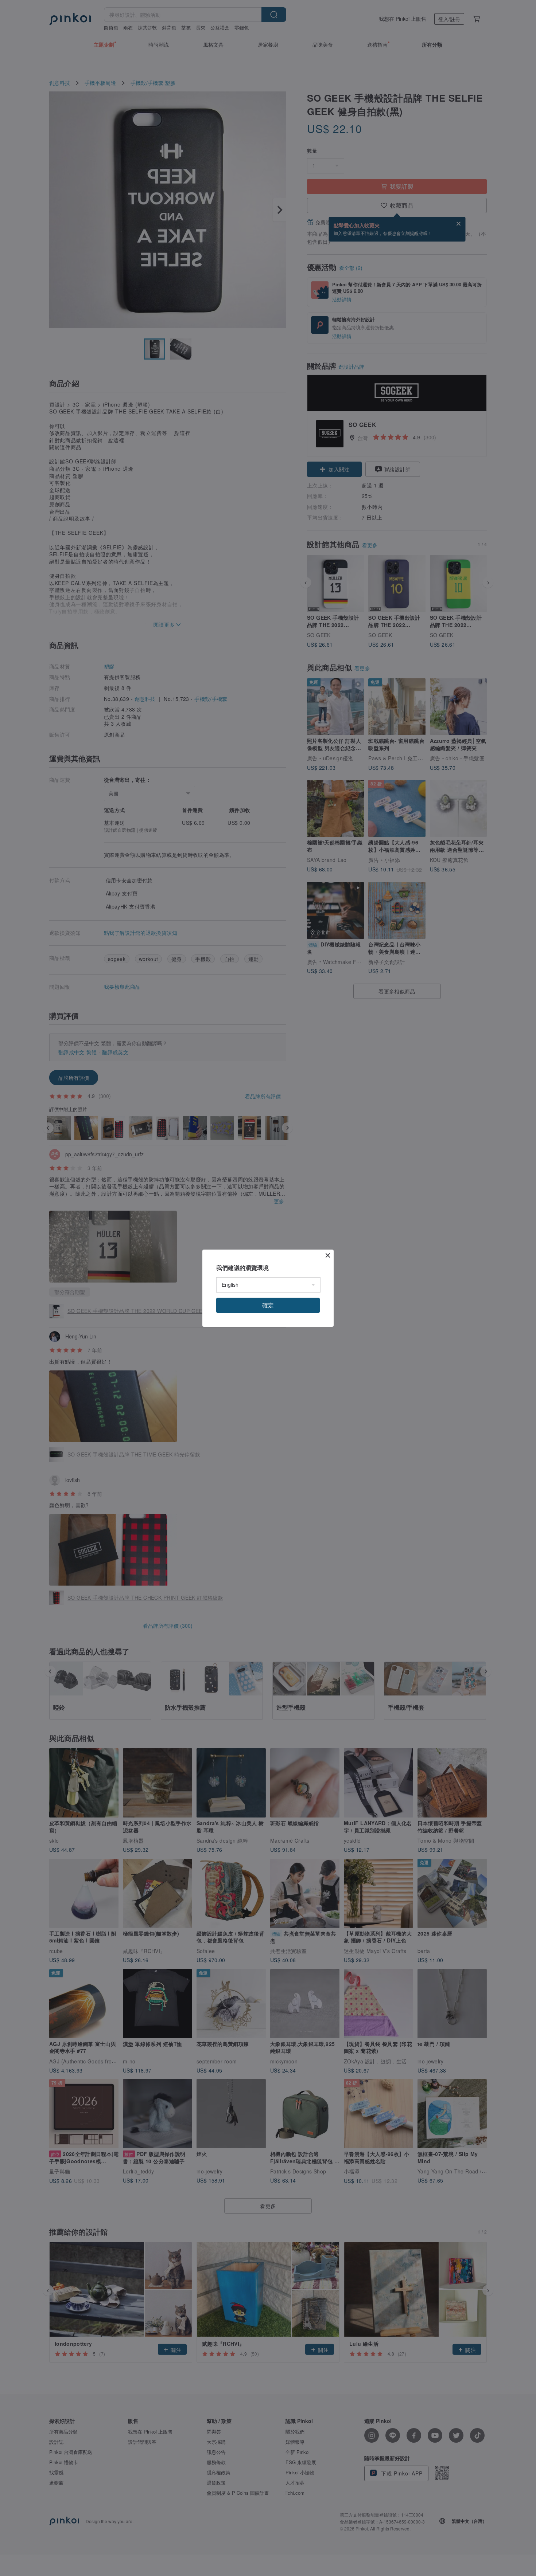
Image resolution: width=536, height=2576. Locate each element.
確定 (268, 1305)
